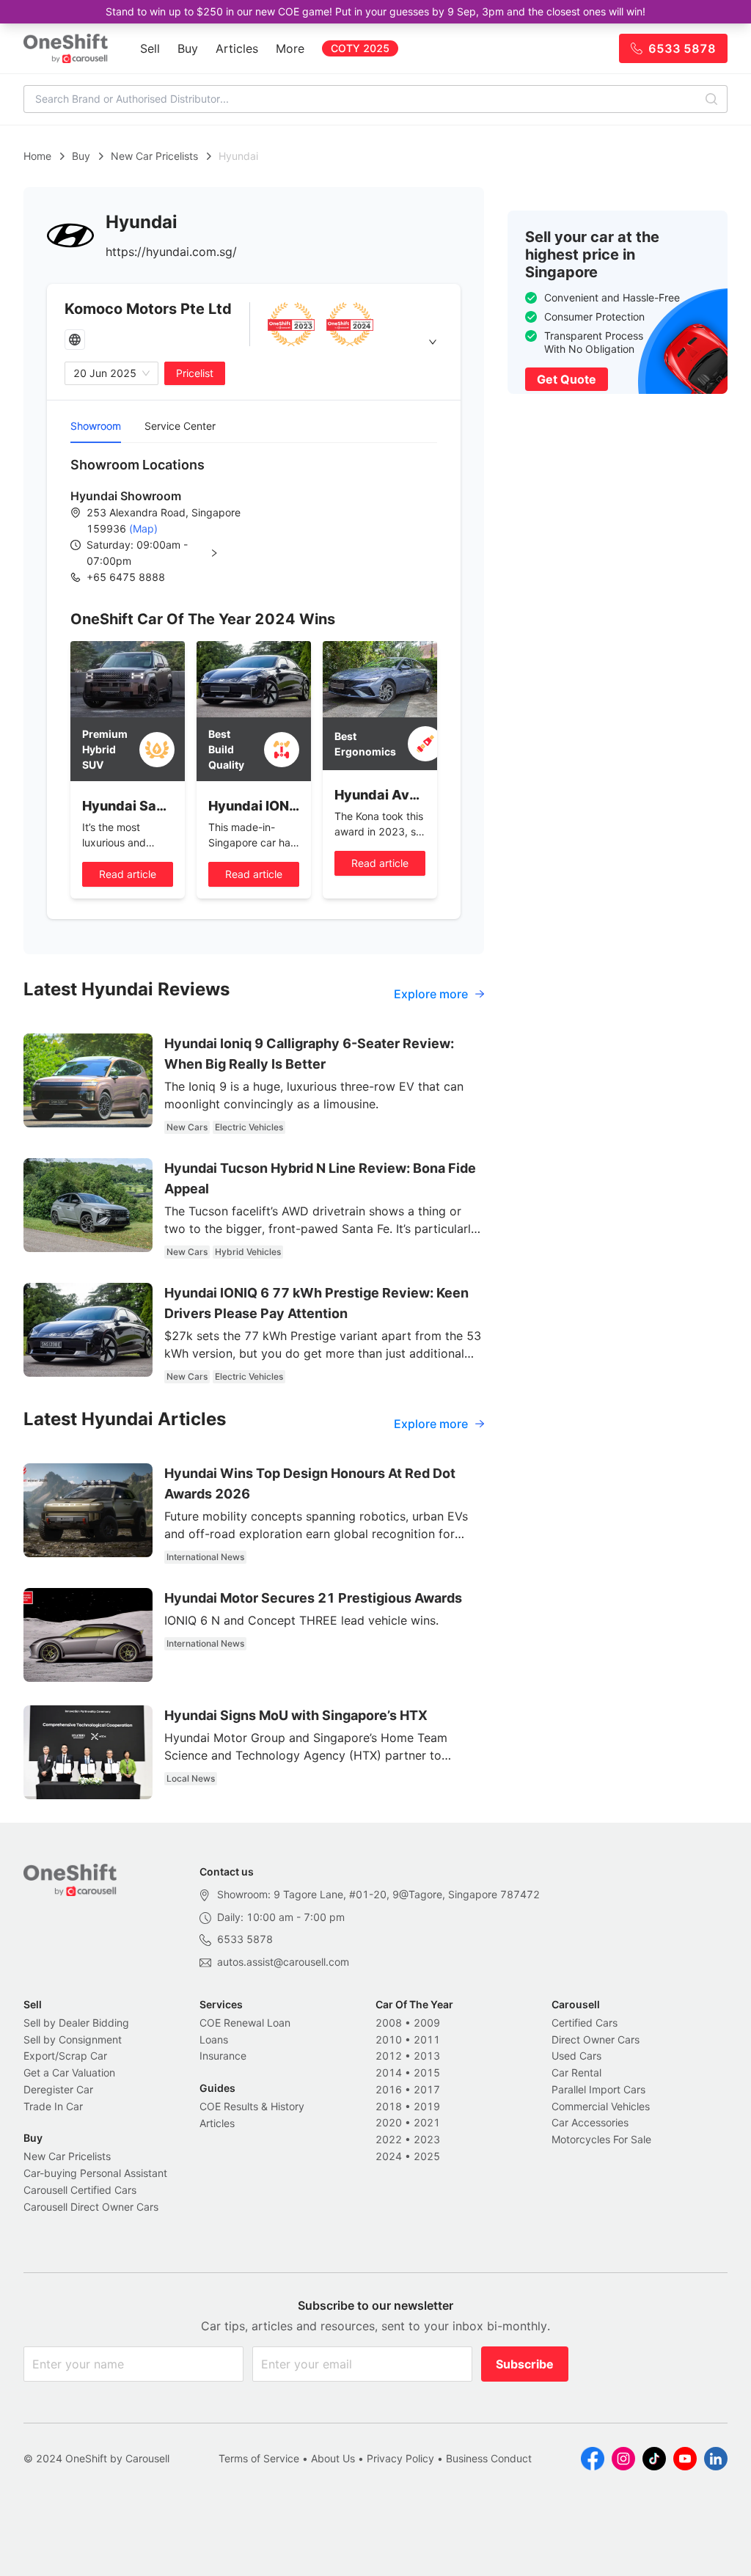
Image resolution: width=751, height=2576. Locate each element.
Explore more (431, 994)
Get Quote (567, 379)
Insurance (223, 2056)
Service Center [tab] (180, 426)
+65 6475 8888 (126, 577)
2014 (389, 2072)
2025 (427, 2156)
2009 (427, 2023)
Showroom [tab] (96, 426)
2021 (427, 2122)
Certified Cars (585, 2023)
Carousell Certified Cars (80, 2190)
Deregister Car (58, 2089)
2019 (427, 2106)
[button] (164, 553)
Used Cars (576, 2056)
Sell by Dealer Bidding (76, 2023)
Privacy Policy (400, 2458)
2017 (427, 2089)
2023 (427, 2139)
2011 (427, 2039)
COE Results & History (252, 2106)
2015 (427, 2072)
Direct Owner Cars (596, 2039)
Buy (188, 48)
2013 (427, 2056)
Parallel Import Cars (598, 2089)
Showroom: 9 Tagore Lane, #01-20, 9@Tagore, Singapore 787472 (378, 1894)
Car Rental (576, 2072)
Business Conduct (489, 2458)
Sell (150, 48)
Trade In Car (53, 2106)
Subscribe (525, 2364)
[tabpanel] (254, 520)
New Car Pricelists (154, 156)
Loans (214, 2039)
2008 (389, 2023)
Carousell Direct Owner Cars (91, 2207)
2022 (389, 2139)
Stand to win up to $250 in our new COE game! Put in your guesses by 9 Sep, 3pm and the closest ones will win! (375, 11)
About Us (333, 2458)
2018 (389, 2106)
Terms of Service (259, 2458)
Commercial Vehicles (601, 2106)
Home (37, 156)
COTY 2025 (360, 48)
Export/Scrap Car (65, 2056)
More (290, 48)
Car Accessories (590, 2122)
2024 (389, 2156)
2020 (389, 2122)
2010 (389, 2039)
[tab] (254, 342)
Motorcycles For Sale (601, 2139)
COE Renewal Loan (245, 2023)
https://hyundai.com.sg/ (171, 252)
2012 (389, 2056)
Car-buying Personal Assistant (95, 2173)
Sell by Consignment (73, 2039)
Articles (237, 48)
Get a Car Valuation (69, 2072)
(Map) (142, 528)
